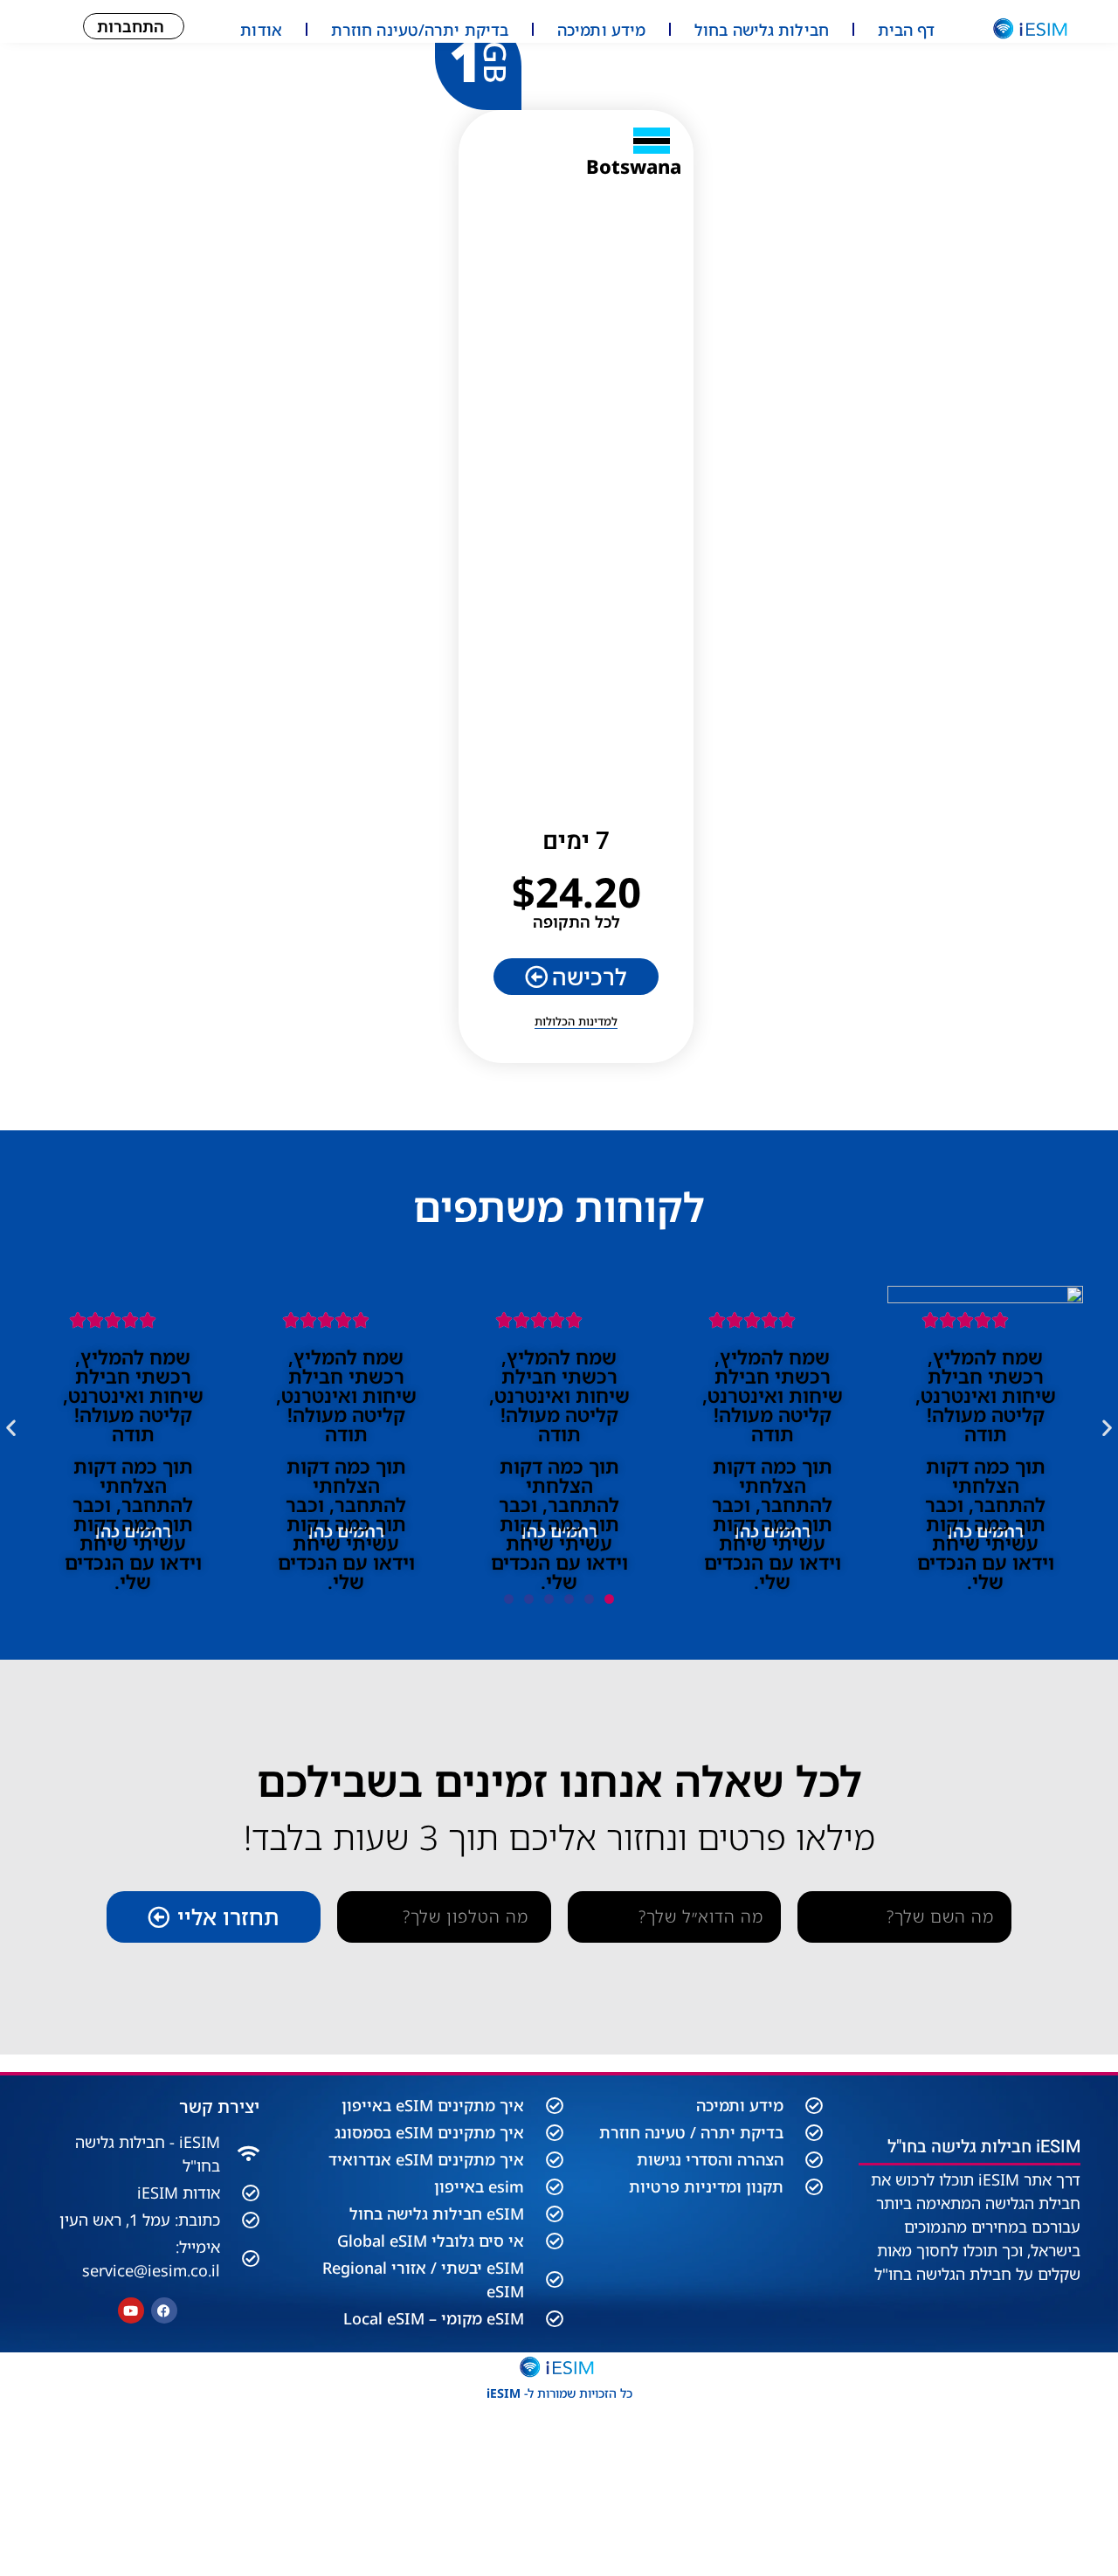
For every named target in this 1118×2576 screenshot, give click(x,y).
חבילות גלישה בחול (762, 30)
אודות (261, 30)
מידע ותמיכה (601, 30)
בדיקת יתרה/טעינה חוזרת (420, 30)
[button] (11, 1427)
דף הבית (907, 30)
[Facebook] (164, 2310)
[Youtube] (131, 2310)
